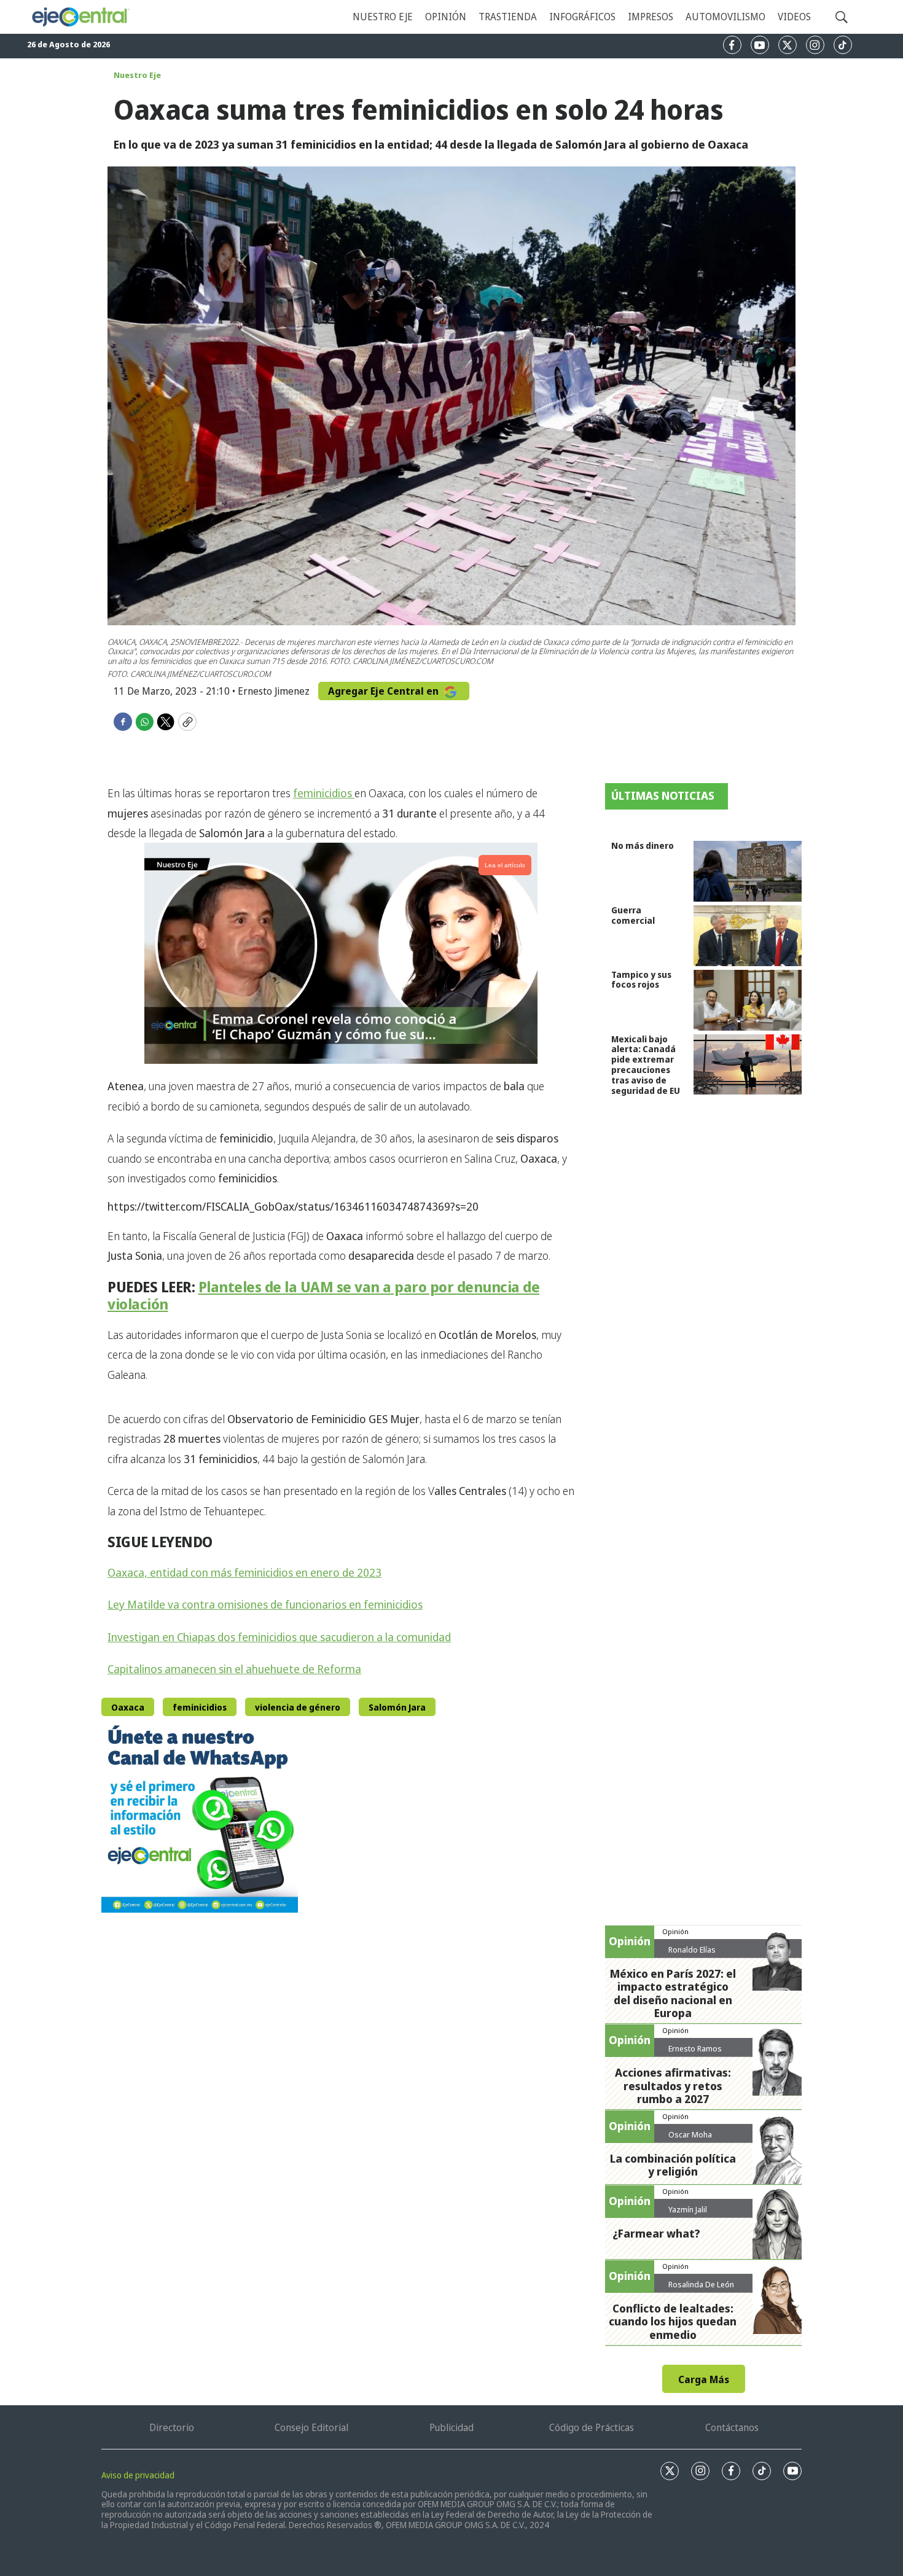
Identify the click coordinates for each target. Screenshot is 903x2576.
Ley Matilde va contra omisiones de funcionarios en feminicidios (265, 1604)
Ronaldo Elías (692, 1950)
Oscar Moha (690, 2134)
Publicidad (451, 2427)
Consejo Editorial (311, 2427)
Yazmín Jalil (688, 2209)
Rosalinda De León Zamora (701, 2289)
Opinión (446, 17)
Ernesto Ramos (695, 2048)
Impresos (651, 17)
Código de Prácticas (592, 2427)
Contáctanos (732, 2427)
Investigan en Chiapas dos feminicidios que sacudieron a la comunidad (279, 1637)
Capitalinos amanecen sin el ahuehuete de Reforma (234, 1669)
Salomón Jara (397, 1707)
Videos (794, 17)
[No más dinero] (748, 871)
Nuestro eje (383, 17)
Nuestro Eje (137, 75)
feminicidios (324, 793)
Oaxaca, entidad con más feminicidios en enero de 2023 (244, 1572)
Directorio (172, 2427)
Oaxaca (128, 1707)
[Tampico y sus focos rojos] (748, 1000)
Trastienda (508, 17)
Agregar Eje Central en (385, 691)
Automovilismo (725, 17)
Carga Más (704, 2379)
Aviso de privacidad (138, 2475)
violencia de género (298, 1707)
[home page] (80, 17)
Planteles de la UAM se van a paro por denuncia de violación (323, 1295)
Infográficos (582, 17)
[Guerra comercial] (748, 936)
